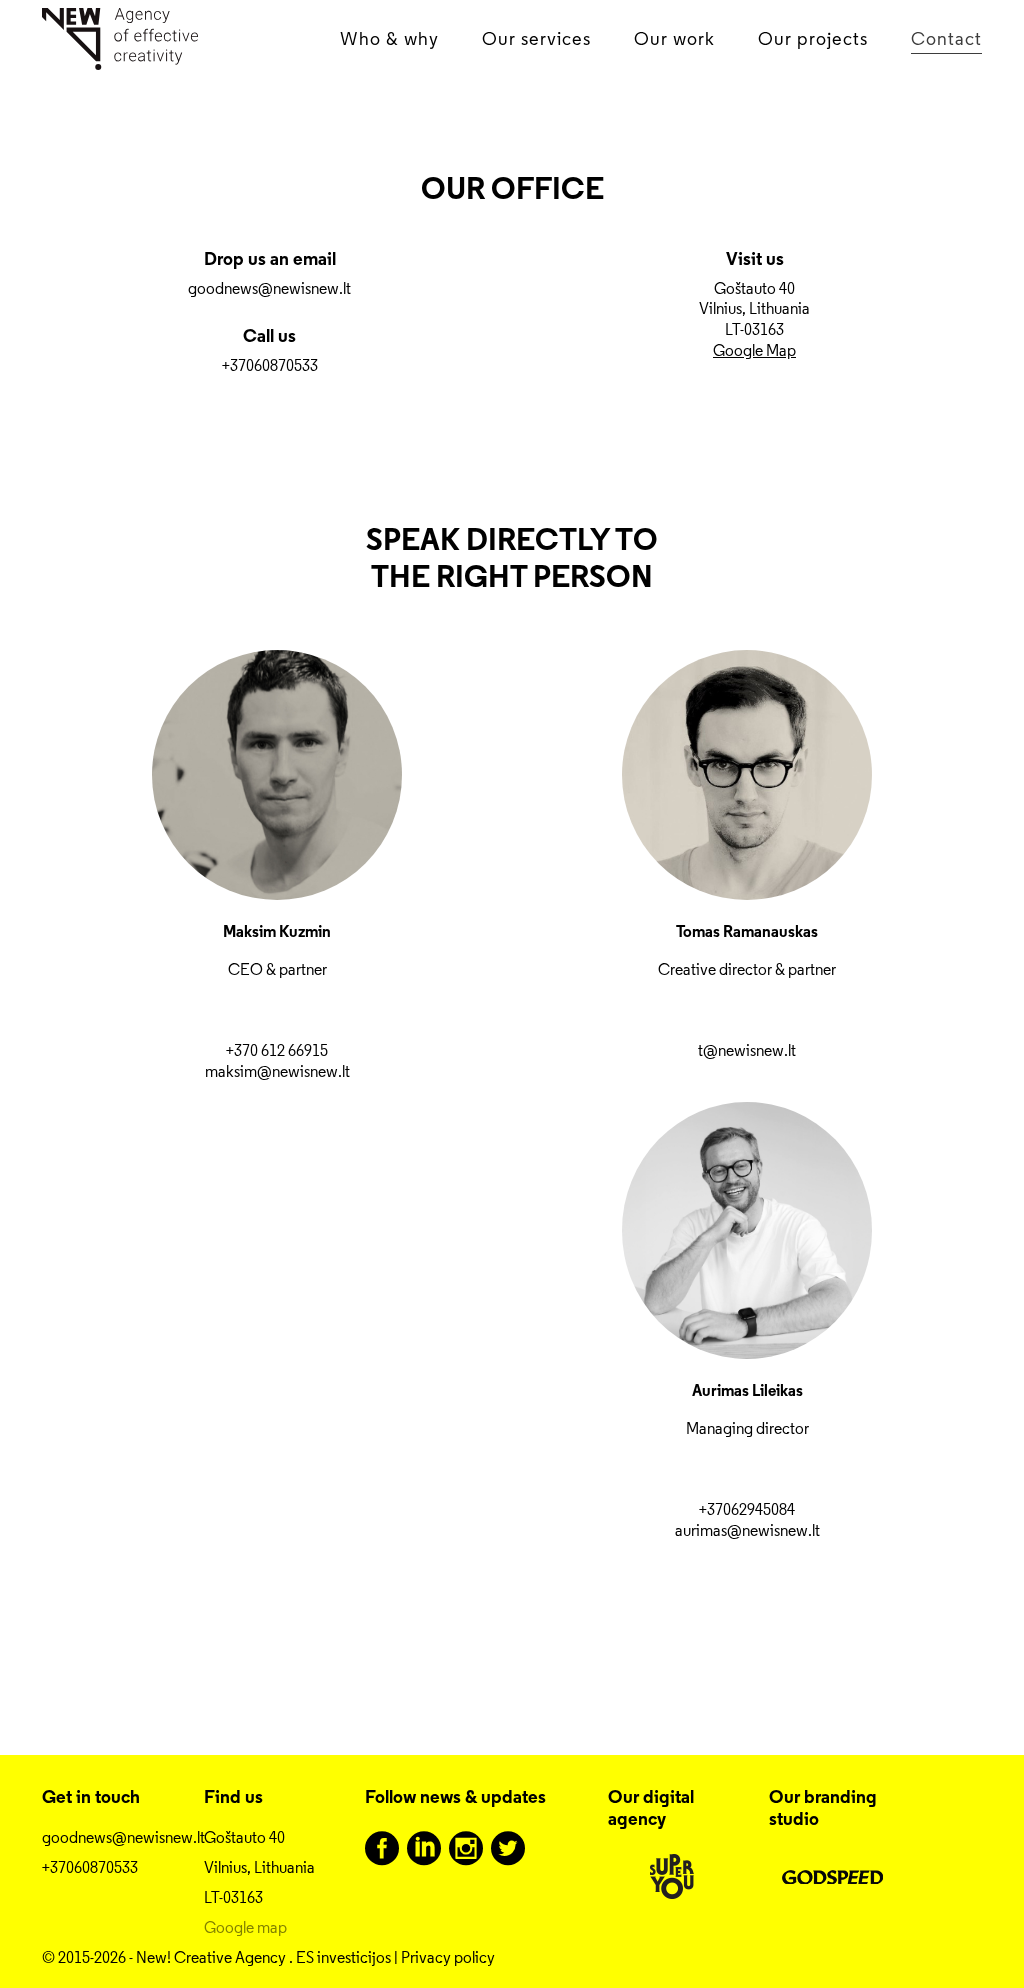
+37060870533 (270, 365)
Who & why (389, 38)
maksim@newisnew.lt (277, 1071)
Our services (536, 38)
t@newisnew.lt (747, 1050)
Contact (946, 38)
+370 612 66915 (277, 1050)
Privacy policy (448, 1957)
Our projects (813, 38)
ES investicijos (343, 1957)
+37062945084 (747, 1509)
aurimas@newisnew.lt (747, 1530)
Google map (245, 1927)
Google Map (754, 350)
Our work (674, 38)
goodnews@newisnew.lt (269, 288)
